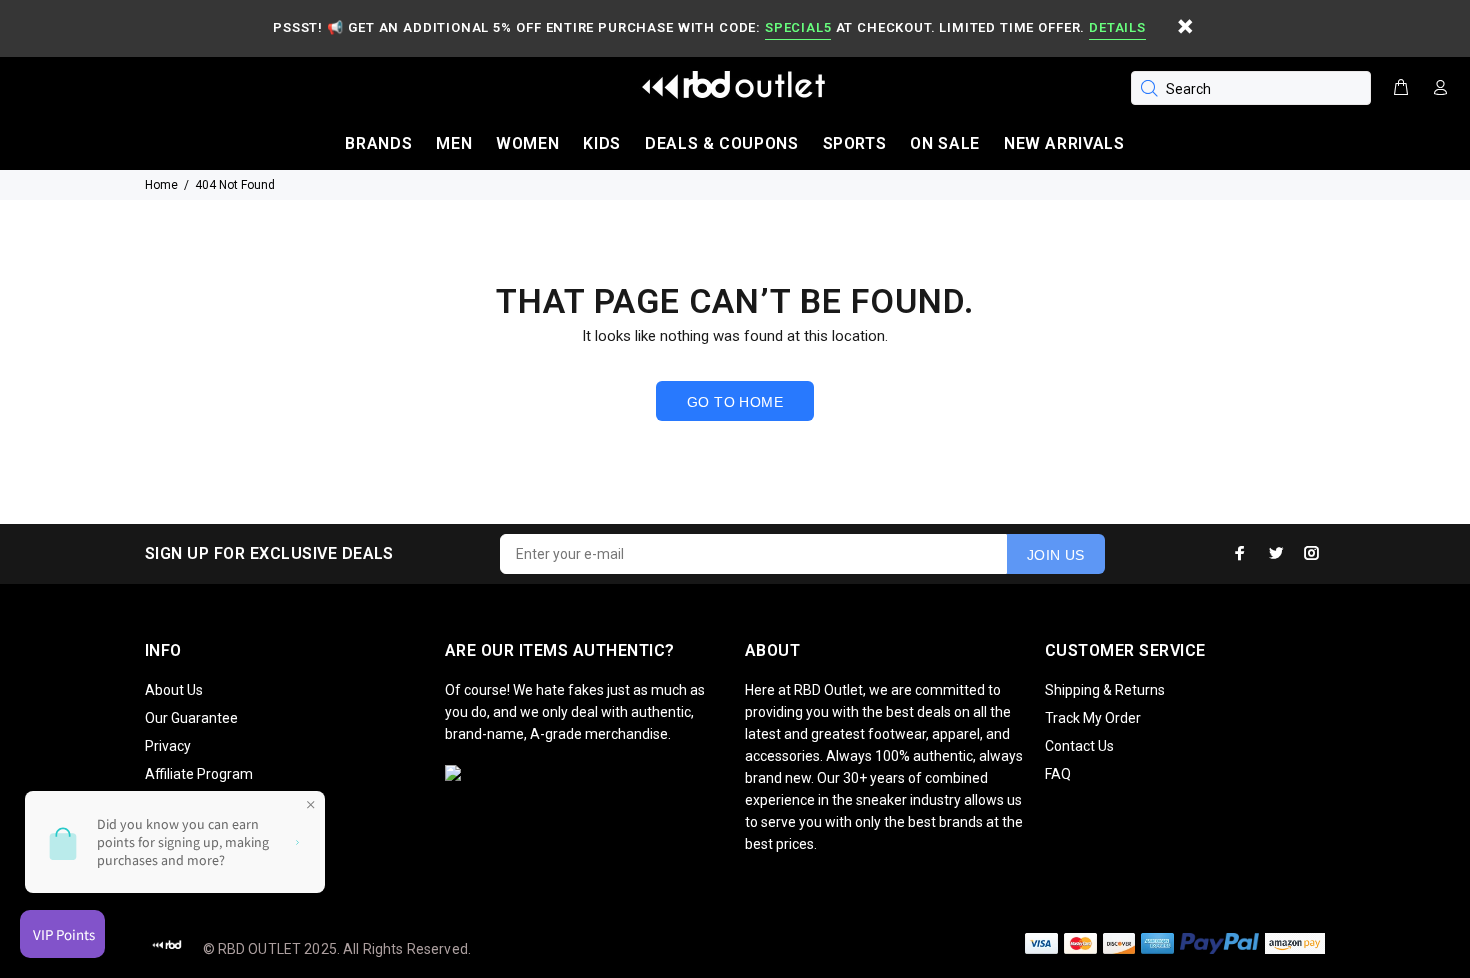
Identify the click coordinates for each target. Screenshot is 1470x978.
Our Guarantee (191, 718)
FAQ (1058, 774)
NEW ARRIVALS (1064, 143)
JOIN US (1056, 555)
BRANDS (378, 143)
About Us (174, 690)
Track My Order (1093, 718)
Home (161, 185)
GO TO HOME (735, 402)
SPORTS (855, 143)
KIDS (602, 143)
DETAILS (1117, 27)
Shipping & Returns (1105, 690)
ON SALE (944, 143)
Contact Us (1079, 746)
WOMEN (527, 143)
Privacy (168, 746)
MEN (454, 143)
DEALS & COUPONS (722, 143)
